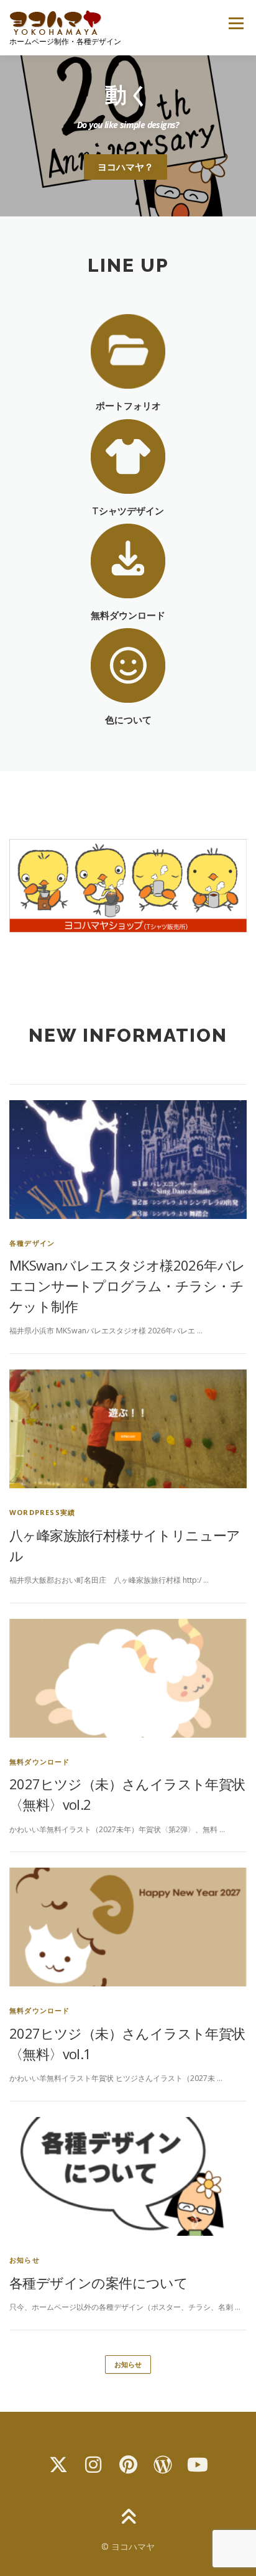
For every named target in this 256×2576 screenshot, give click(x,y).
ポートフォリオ (128, 406)
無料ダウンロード (128, 615)
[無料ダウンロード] (128, 560)
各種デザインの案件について (98, 2282)
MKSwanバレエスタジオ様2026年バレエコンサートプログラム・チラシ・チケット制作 (127, 1286)
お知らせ (25, 2260)
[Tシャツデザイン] (128, 456)
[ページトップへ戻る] (128, 2518)
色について (128, 720)
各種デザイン (32, 1243)
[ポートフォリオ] (128, 350)
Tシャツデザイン (128, 511)
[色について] (128, 665)
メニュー (236, 23)
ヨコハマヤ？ (126, 167)
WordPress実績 (42, 1512)
